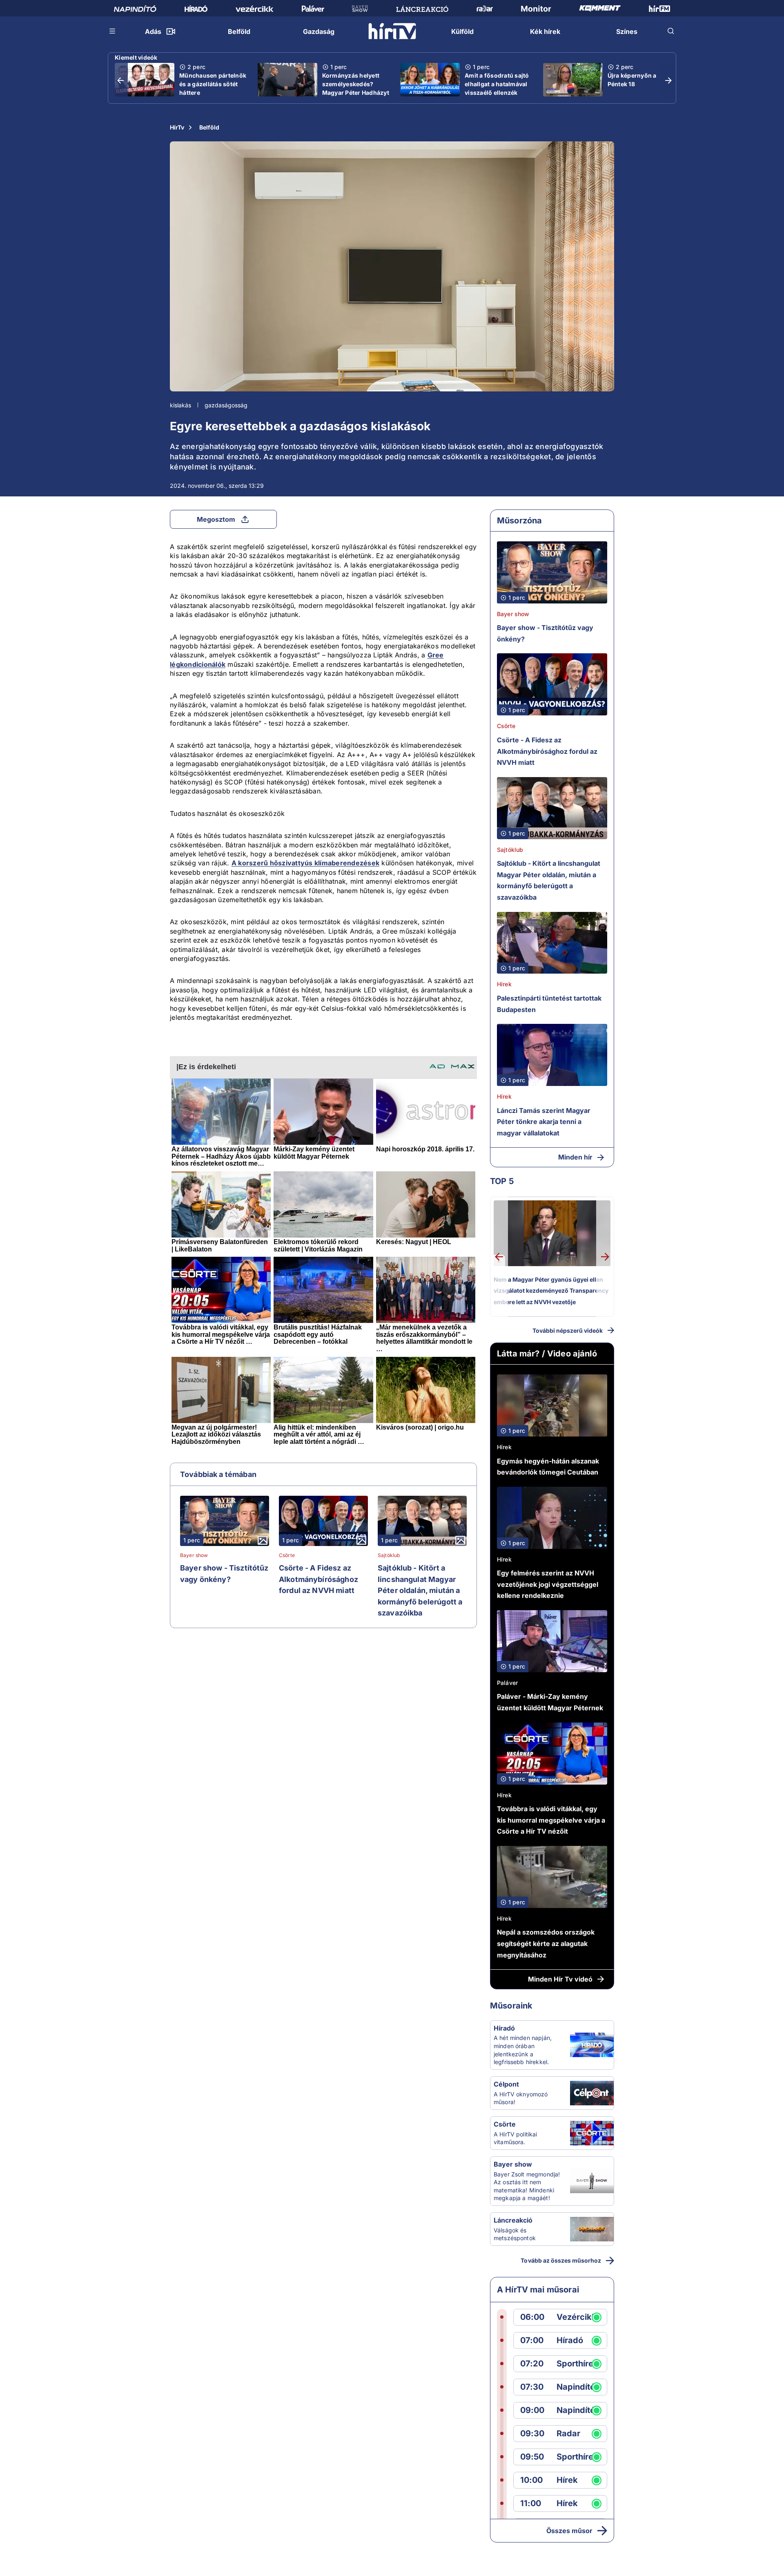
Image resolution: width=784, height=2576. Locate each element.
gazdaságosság (226, 405)
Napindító (576, 2387)
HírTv (177, 127)
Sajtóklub (389, 1555)
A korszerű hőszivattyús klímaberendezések (305, 863)
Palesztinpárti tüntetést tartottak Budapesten (549, 1004)
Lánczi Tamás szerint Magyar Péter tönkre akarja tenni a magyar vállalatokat (544, 1122)
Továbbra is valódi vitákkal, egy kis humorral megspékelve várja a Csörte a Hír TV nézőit (551, 1820)
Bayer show (194, 1555)
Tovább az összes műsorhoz (561, 2260)
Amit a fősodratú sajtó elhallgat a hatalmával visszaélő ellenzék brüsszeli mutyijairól (497, 88)
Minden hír (575, 1157)
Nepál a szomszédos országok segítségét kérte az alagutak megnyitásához (546, 1943)
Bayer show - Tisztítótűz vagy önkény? (224, 1574)
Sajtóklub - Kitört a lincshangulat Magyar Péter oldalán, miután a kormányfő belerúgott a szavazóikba (420, 1590)
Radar (568, 2434)
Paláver (507, 1683)
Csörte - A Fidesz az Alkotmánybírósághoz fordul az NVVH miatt (318, 1579)
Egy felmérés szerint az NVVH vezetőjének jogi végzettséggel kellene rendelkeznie (548, 1584)
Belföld (209, 127)
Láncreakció (513, 2220)
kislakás (180, 405)
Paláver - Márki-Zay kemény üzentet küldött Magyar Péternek (550, 1702)
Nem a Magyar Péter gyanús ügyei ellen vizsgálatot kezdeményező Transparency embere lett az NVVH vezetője (551, 1291)
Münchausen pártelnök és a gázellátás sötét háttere (213, 84)
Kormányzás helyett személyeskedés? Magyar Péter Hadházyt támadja (356, 88)
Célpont (506, 2084)
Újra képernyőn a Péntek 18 (632, 80)
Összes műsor (569, 2531)
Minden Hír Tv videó (560, 1979)
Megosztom (216, 519)
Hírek (504, 984)
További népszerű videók (568, 1330)
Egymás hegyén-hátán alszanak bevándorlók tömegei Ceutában (548, 1467)
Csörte (287, 1555)
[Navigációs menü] (113, 31)
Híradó (504, 2028)
